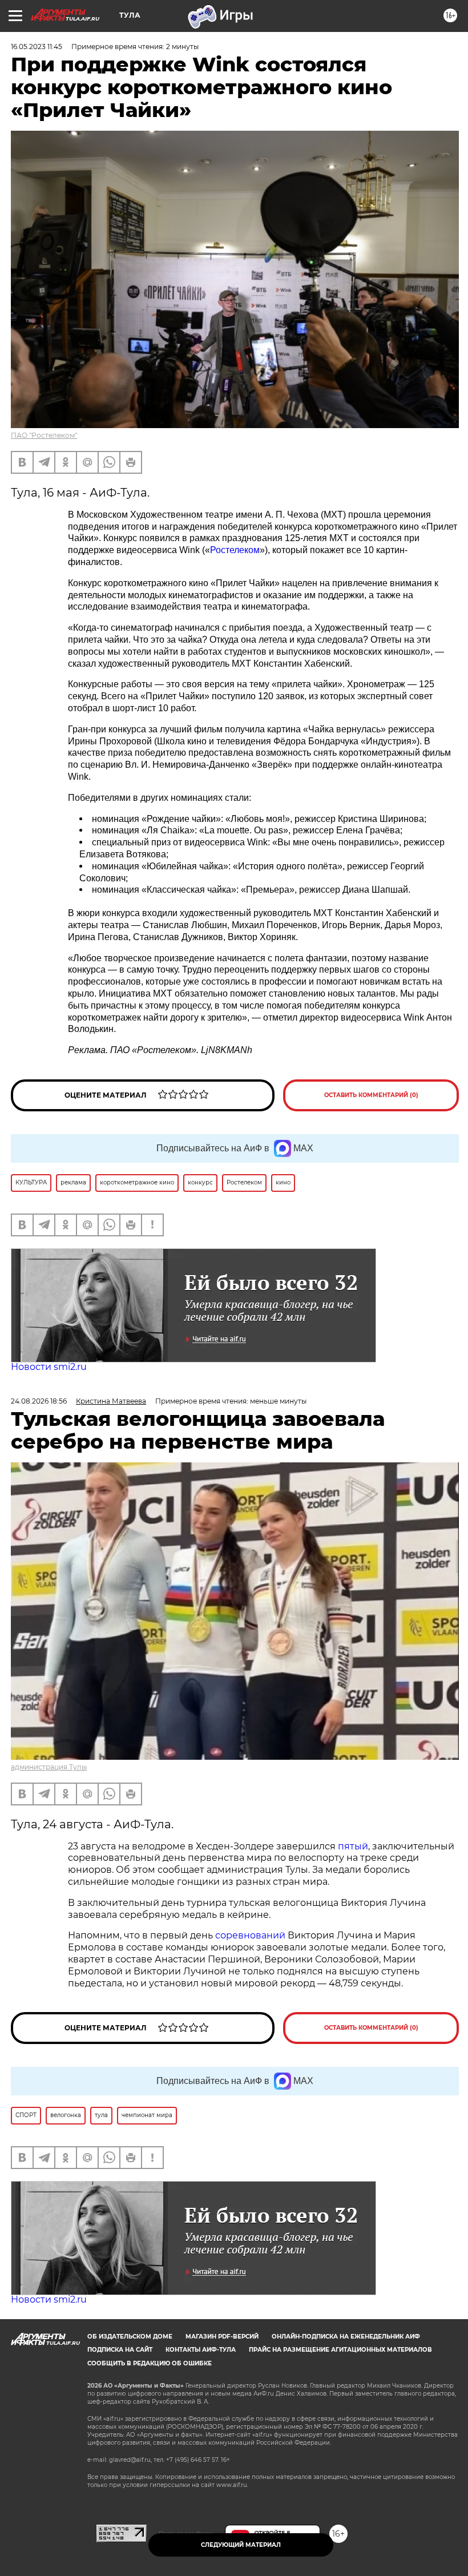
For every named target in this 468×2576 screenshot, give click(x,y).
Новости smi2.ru (49, 1367)
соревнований (250, 1935)
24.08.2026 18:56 (39, 1401)
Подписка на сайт (120, 2350)
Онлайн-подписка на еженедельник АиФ (346, 2337)
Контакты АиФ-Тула (201, 2350)
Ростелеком (235, 550)
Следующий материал (241, 2545)
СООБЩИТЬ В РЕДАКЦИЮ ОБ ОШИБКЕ (150, 2363)
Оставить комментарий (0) (371, 1095)
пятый (353, 1846)
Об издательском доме (130, 2337)
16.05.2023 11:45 (37, 47)
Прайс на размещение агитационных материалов (340, 2350)
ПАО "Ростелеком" (44, 435)
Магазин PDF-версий (222, 2337)
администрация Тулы (49, 1767)
